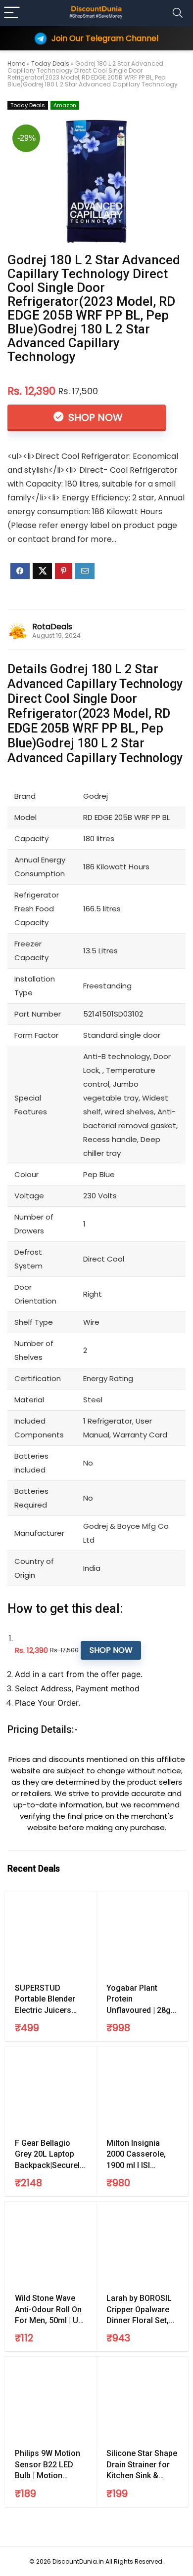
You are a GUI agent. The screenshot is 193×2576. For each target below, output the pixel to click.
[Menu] (12, 13)
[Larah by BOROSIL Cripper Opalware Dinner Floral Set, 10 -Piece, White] (142, 2246)
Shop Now (94, 417)
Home (16, 63)
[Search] (178, 13)
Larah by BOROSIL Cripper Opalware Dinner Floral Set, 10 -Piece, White (139, 2310)
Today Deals (50, 63)
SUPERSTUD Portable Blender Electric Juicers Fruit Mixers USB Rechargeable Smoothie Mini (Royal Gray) (45, 2000)
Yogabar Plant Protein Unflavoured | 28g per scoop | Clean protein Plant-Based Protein (142, 2000)
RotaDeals (52, 627)
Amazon (65, 105)
